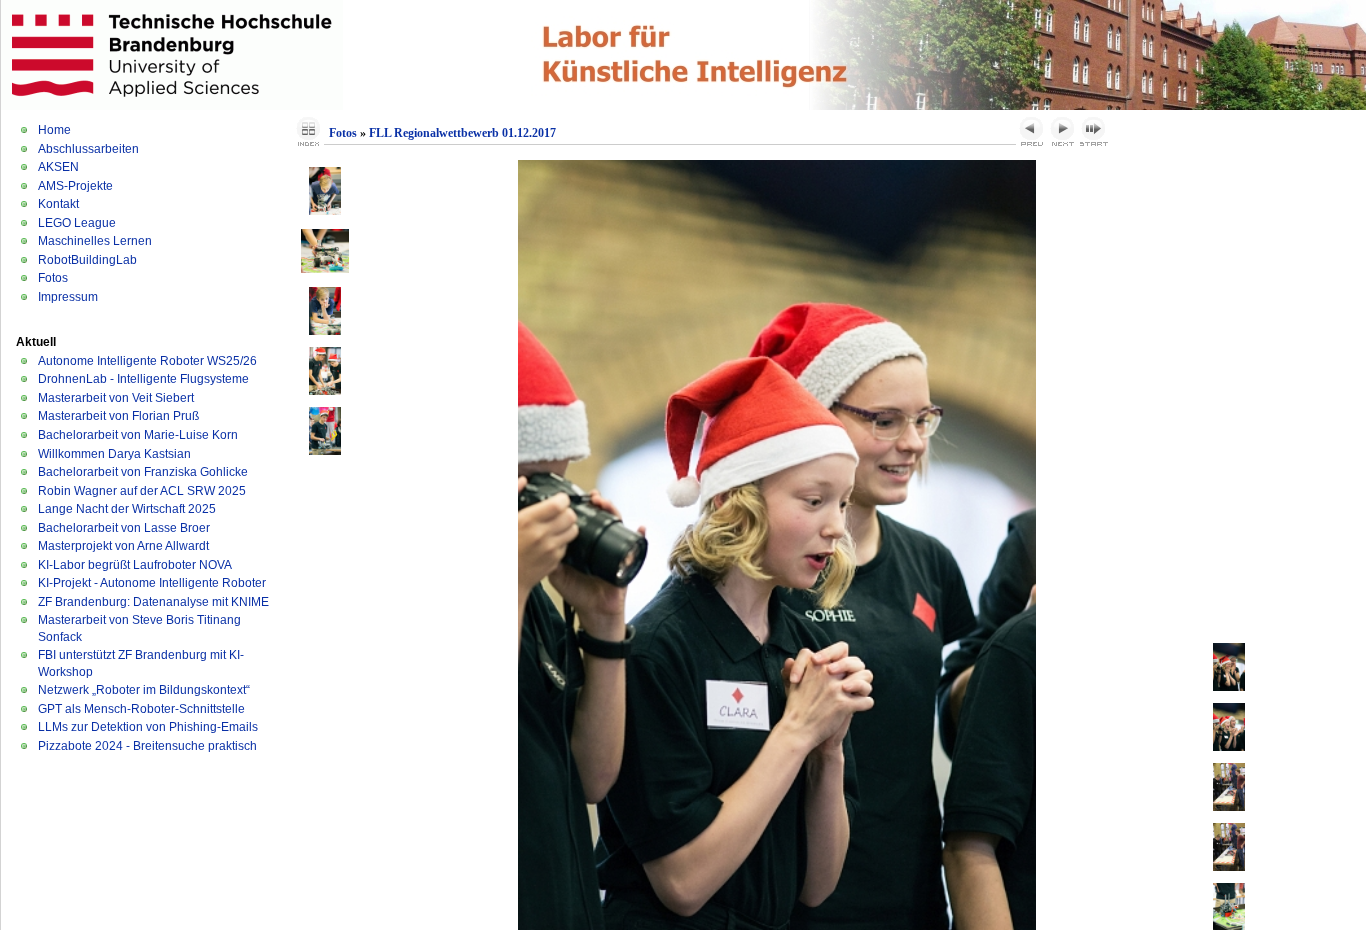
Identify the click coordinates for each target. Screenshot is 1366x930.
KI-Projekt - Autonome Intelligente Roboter (152, 583)
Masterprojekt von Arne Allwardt (123, 546)
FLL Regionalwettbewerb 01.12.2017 (462, 133)
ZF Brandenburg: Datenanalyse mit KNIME (153, 602)
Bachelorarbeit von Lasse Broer (124, 528)
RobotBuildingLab (87, 260)
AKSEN (58, 167)
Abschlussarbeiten (88, 149)
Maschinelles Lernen (95, 241)
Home (54, 130)
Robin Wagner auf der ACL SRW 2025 (142, 491)
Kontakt (58, 204)
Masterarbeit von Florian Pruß (118, 416)
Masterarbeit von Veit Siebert (116, 398)
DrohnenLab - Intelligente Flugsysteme (143, 379)
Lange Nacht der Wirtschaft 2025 (127, 509)
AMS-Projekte (75, 186)
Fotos (53, 278)
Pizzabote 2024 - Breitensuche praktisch (147, 746)
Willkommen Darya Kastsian (114, 454)
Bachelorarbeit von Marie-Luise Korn (138, 435)
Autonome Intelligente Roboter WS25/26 (147, 361)
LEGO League (77, 223)
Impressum (68, 297)
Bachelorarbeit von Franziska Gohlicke (143, 472)
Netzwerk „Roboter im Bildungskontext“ (144, 690)
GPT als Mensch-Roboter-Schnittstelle (141, 709)
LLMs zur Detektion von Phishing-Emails (148, 727)
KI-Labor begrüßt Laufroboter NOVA (135, 565)
